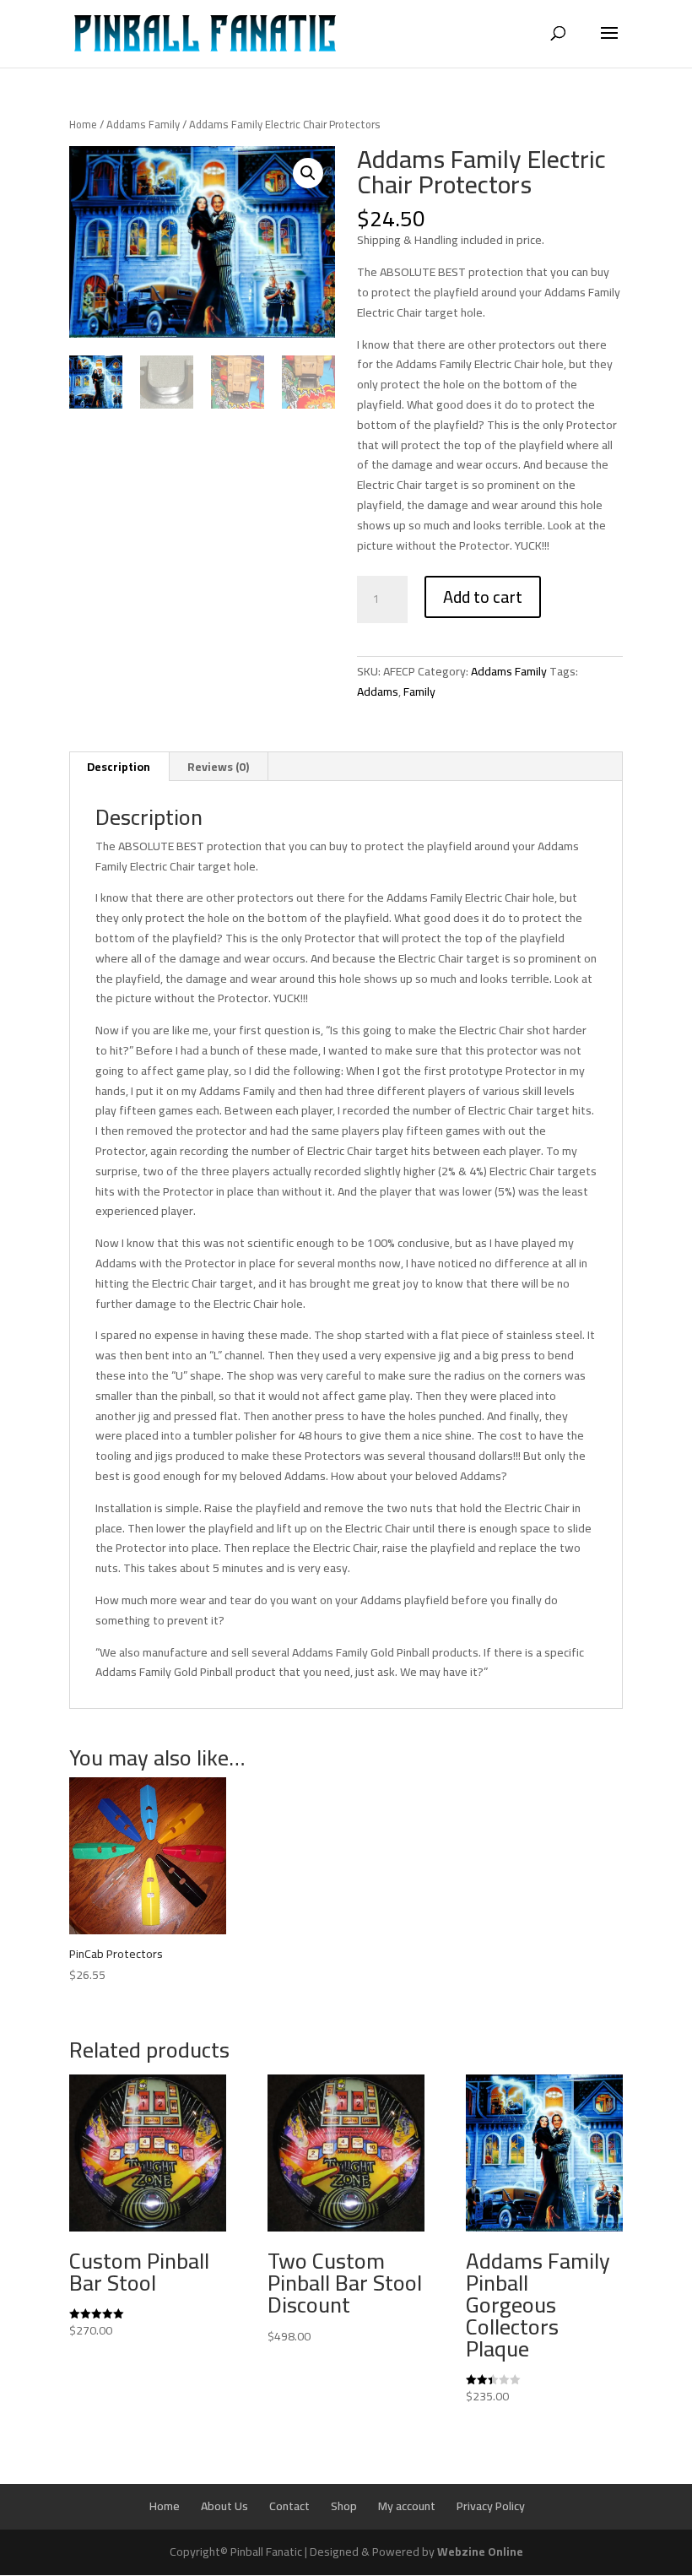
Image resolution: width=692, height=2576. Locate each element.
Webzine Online (480, 2552)
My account (407, 2506)
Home (83, 124)
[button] (308, 173)
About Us (224, 2506)
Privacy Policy (491, 2506)
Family (419, 691)
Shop (344, 2506)
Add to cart (483, 597)
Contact (289, 2506)
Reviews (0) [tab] (218, 767)
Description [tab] (119, 767)
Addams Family (143, 124)
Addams (378, 691)
